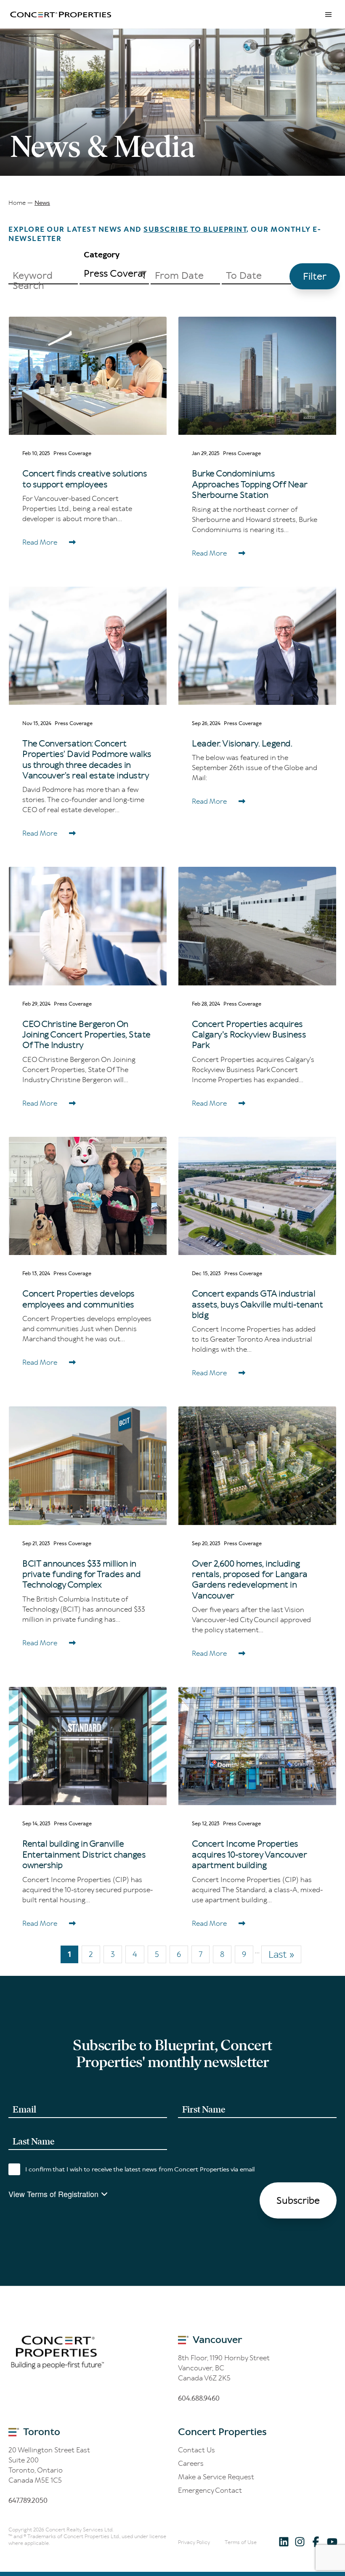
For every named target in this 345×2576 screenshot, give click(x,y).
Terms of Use (241, 2542)
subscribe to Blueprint (195, 229)
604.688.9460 (199, 2398)
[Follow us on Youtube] (332, 2541)
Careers (191, 2463)
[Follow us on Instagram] (300, 2541)
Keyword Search (33, 281)
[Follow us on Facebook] (316, 2541)
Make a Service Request (216, 2477)
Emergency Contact (210, 2490)
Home (17, 203)
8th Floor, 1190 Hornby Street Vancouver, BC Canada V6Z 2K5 (224, 2368)
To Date (244, 275)
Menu (328, 14)
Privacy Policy (194, 2542)
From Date (179, 275)
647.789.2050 (28, 2500)
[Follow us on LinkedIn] (284, 2541)
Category (102, 255)
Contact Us (196, 2450)
